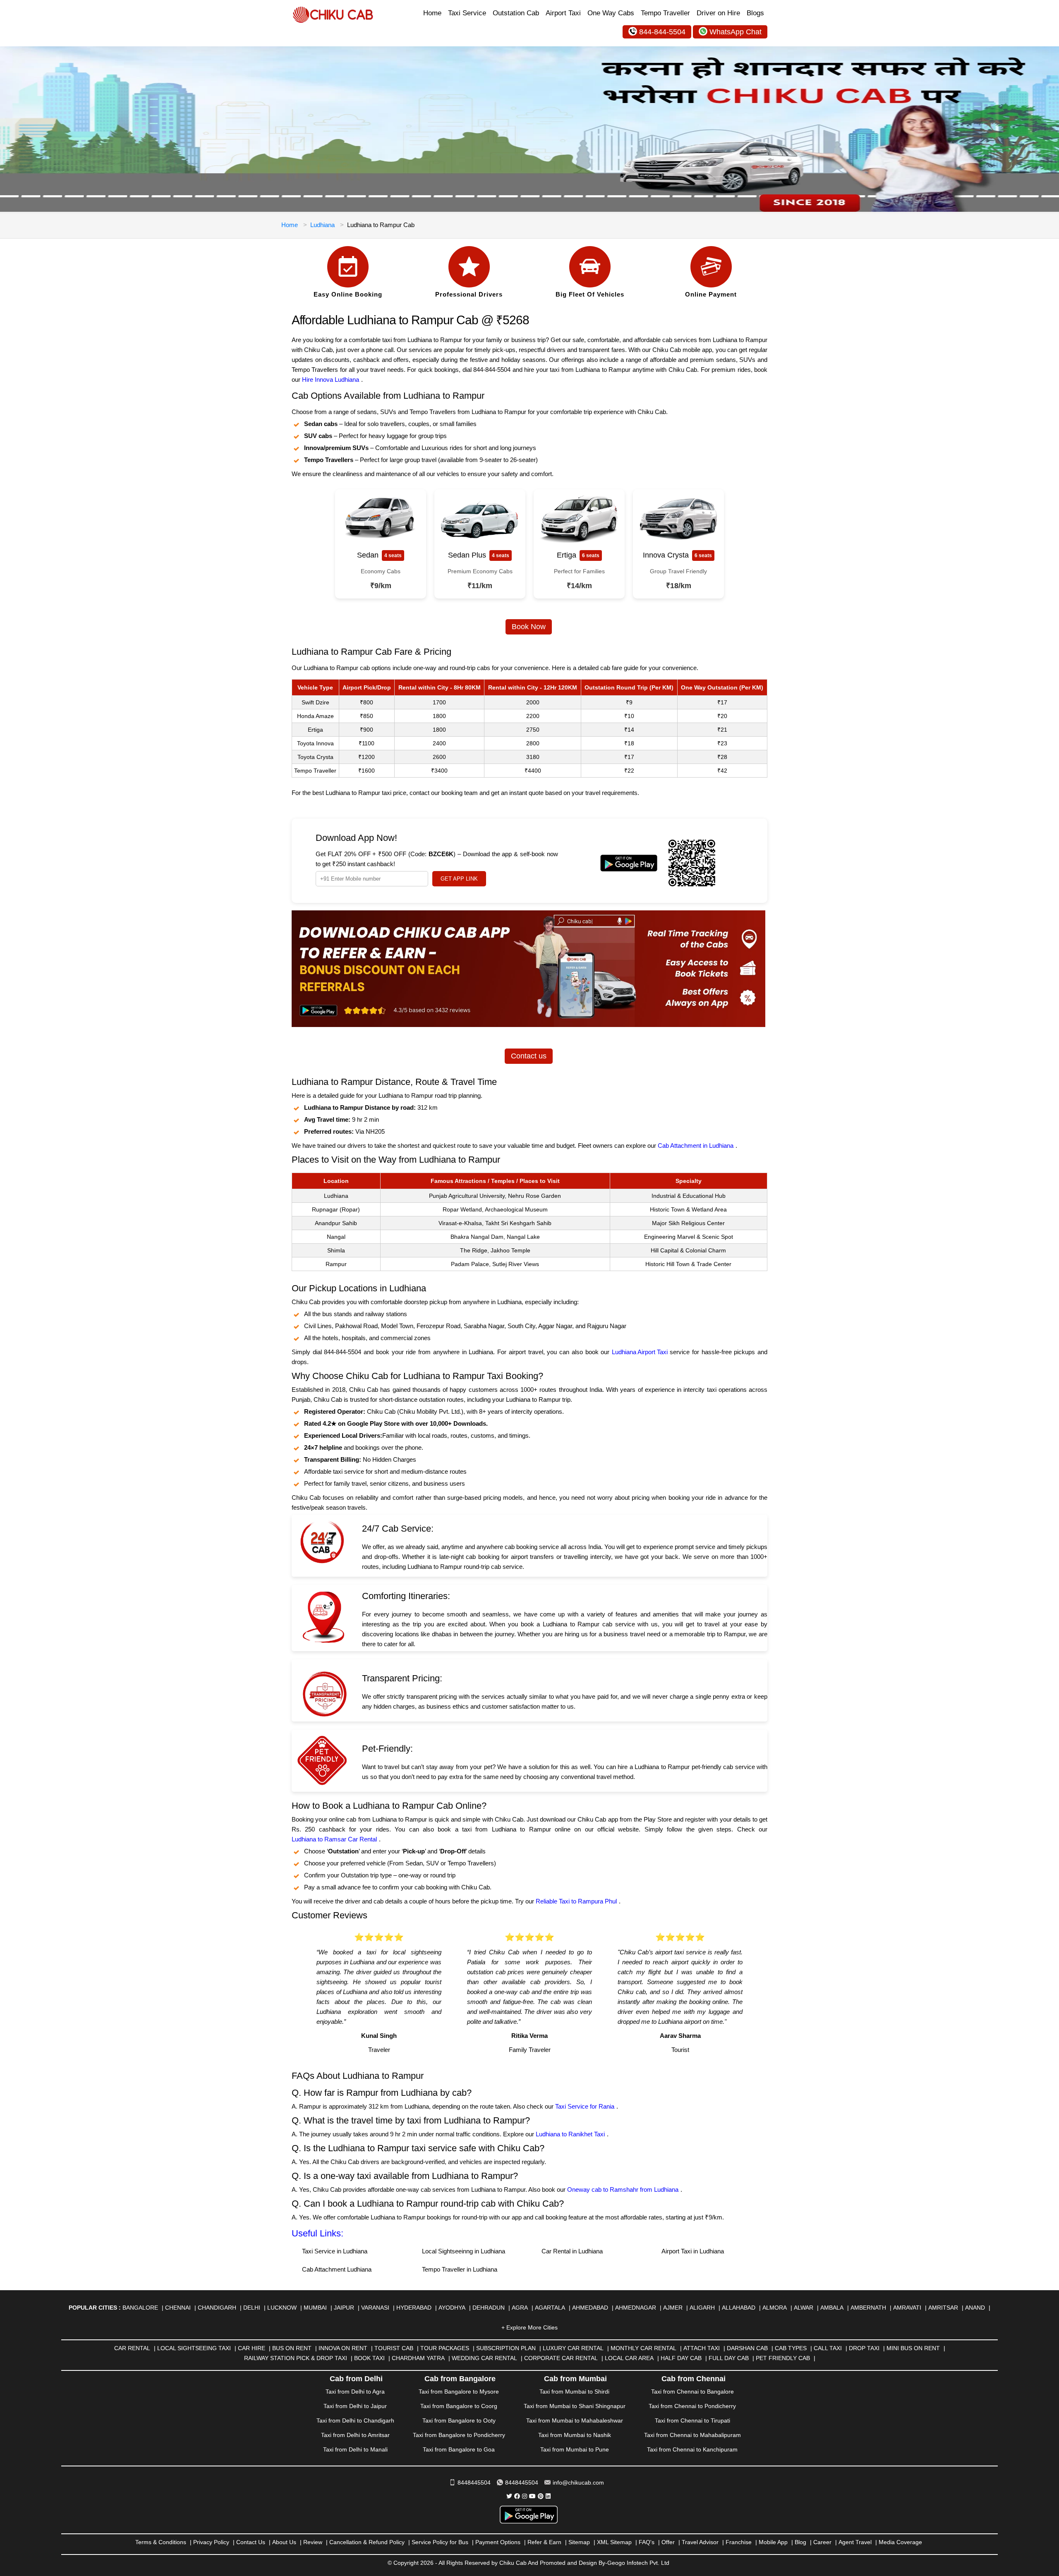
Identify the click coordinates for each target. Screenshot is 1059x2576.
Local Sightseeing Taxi (194, 2348)
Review (313, 2542)
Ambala (832, 2308)
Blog (800, 2542)
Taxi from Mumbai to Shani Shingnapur (575, 2406)
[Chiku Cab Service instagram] (525, 2496)
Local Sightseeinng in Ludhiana (464, 2251)
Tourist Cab (394, 2348)
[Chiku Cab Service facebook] (517, 2496)
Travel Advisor (700, 2542)
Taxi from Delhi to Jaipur (355, 2406)
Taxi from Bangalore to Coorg (459, 2406)
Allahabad (739, 2308)
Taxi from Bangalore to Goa (459, 2449)
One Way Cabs (611, 13)
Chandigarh (217, 2308)
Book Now (529, 627)
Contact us (529, 1056)
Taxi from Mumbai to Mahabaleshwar (575, 2420)
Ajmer (673, 2308)
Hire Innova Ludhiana (331, 379)
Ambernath (868, 2308)
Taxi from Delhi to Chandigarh (355, 2420)
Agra (520, 2308)
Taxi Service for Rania (585, 2106)
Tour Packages (445, 2348)
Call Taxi (828, 2348)
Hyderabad (414, 2308)
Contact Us (251, 2542)
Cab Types (791, 2348)
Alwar (804, 2308)
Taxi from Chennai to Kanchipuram (692, 2449)
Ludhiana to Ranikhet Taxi (570, 2134)
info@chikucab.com (578, 2483)
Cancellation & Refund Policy (367, 2542)
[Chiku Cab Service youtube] (532, 2496)
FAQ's (647, 2542)
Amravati (907, 2308)
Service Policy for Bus (440, 2542)
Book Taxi (369, 2358)
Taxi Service (467, 13)
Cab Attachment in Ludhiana (696, 1146)
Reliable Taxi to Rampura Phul (576, 1901)
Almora (775, 2308)
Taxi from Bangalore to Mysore (459, 2392)
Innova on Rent (343, 2348)
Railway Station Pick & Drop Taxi (296, 2358)
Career (822, 2542)
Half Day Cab (681, 2358)
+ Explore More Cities (529, 2327)
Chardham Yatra (418, 2358)
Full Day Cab (729, 2358)
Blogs (755, 13)
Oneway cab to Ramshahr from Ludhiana (623, 2189)
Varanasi (375, 2308)
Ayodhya (452, 2308)
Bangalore (140, 2308)
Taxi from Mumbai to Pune (575, 2449)
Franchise (739, 2542)
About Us (284, 2542)
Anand (975, 2308)
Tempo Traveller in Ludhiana (460, 2269)
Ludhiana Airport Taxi (640, 1352)
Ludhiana (322, 225)
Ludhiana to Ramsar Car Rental (334, 1839)
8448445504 (474, 2483)
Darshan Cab (747, 2348)
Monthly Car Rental (643, 2348)
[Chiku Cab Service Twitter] (509, 2496)
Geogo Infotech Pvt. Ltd (638, 2563)
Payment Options (498, 2542)
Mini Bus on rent (913, 2348)
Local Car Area (629, 2358)
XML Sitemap (614, 2542)
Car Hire (252, 2348)
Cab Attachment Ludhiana (337, 2269)
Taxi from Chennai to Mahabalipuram (692, 2435)
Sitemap (579, 2542)
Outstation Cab (516, 13)
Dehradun (489, 2308)
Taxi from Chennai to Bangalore (692, 2392)
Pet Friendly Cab (783, 2358)
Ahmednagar (636, 2308)
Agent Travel (855, 2542)
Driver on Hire (718, 13)
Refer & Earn (544, 2542)
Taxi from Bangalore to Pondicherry (459, 2435)
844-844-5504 (662, 32)
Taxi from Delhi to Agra (355, 2392)
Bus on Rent (292, 2348)
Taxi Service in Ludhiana (335, 2251)
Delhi (252, 2308)
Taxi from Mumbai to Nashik (575, 2435)
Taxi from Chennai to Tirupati (692, 2420)
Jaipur (344, 2308)
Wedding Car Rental (484, 2358)
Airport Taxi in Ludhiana (693, 2251)
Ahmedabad (590, 2308)
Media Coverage (900, 2542)
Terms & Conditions (161, 2542)
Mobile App (773, 2542)
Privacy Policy (211, 2542)
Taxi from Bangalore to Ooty (459, 2420)
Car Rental (132, 2348)
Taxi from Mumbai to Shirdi (574, 2392)
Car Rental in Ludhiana (572, 2251)
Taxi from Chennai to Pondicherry (692, 2406)
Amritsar (943, 2308)
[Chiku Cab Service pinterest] (541, 2496)
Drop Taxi (864, 2348)
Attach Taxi (702, 2348)
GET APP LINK (459, 879)
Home (432, 13)
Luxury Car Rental (573, 2348)
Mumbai (315, 2308)
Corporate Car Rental (561, 2358)
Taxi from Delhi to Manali (355, 2449)
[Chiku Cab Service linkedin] (548, 2496)
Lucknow (282, 2308)
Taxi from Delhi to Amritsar (355, 2435)
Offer (668, 2542)
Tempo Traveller (665, 13)
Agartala (550, 2308)
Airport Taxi (563, 13)
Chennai (178, 2308)
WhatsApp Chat (736, 32)
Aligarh (702, 2308)
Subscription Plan (506, 2348)
